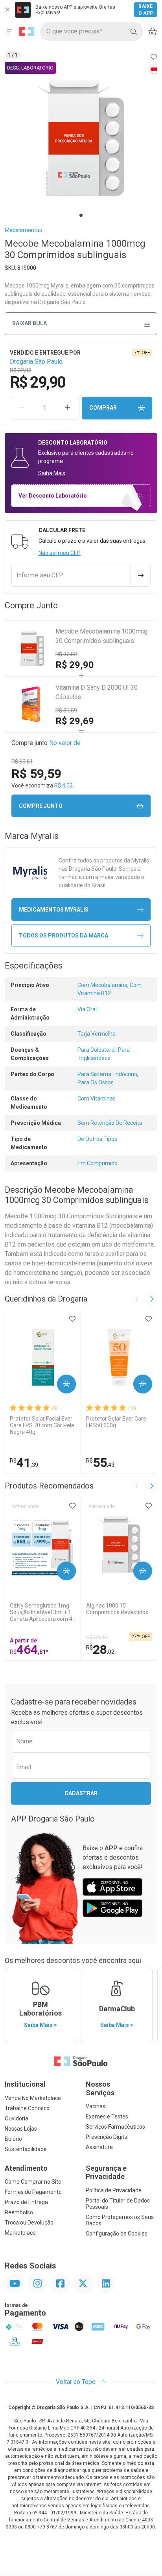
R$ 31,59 (66, 710)
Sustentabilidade (26, 2149)
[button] (81, 138)
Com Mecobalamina (102, 985)
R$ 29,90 (75, 665)
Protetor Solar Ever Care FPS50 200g (116, 1422)
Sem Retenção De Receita (110, 1123)
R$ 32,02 (66, 654)
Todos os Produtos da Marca (64, 936)
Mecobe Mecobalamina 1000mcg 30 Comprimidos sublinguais (101, 636)
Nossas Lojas (21, 2129)
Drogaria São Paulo (36, 362)
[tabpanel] (81, 138)
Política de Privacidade (114, 2190)
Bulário (13, 2139)
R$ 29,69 (75, 721)
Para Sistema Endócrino (107, 1074)
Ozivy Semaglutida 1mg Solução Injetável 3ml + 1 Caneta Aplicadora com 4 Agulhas (41, 1612)
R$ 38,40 (97, 1637)
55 (100, 1463)
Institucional (25, 2084)
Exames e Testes (107, 2116)
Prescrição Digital (107, 2137)
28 (100, 1650)
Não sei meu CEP (60, 553)
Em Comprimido (98, 1163)
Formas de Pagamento (33, 2192)
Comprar (103, 408)
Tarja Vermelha (97, 1034)
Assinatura (99, 2147)
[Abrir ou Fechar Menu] (9, 31)
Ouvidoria (17, 2118)
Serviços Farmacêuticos (115, 2127)
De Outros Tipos (97, 1139)
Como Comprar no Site (33, 2182)
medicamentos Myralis (54, 910)
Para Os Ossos (96, 1082)
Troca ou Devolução (29, 2223)
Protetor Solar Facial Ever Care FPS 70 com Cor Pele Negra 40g (42, 1425)
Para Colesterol (97, 1050)
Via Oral (87, 1009)
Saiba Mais (52, 473)
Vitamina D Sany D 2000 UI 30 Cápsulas (97, 692)
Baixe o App (146, 10)
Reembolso (19, 2212)
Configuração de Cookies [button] (117, 2234)
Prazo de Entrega (26, 2202)
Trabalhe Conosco (27, 2108)
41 (24, 1463)
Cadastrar (81, 1793)
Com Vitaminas (97, 1099)
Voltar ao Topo (76, 2382)
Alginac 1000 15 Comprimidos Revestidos (117, 1609)
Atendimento (26, 2168)
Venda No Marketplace (33, 2098)
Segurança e (106, 2172)
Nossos (100, 2088)
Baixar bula (29, 323)
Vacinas (96, 2106)
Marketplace (20, 2233)
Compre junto (41, 806)
